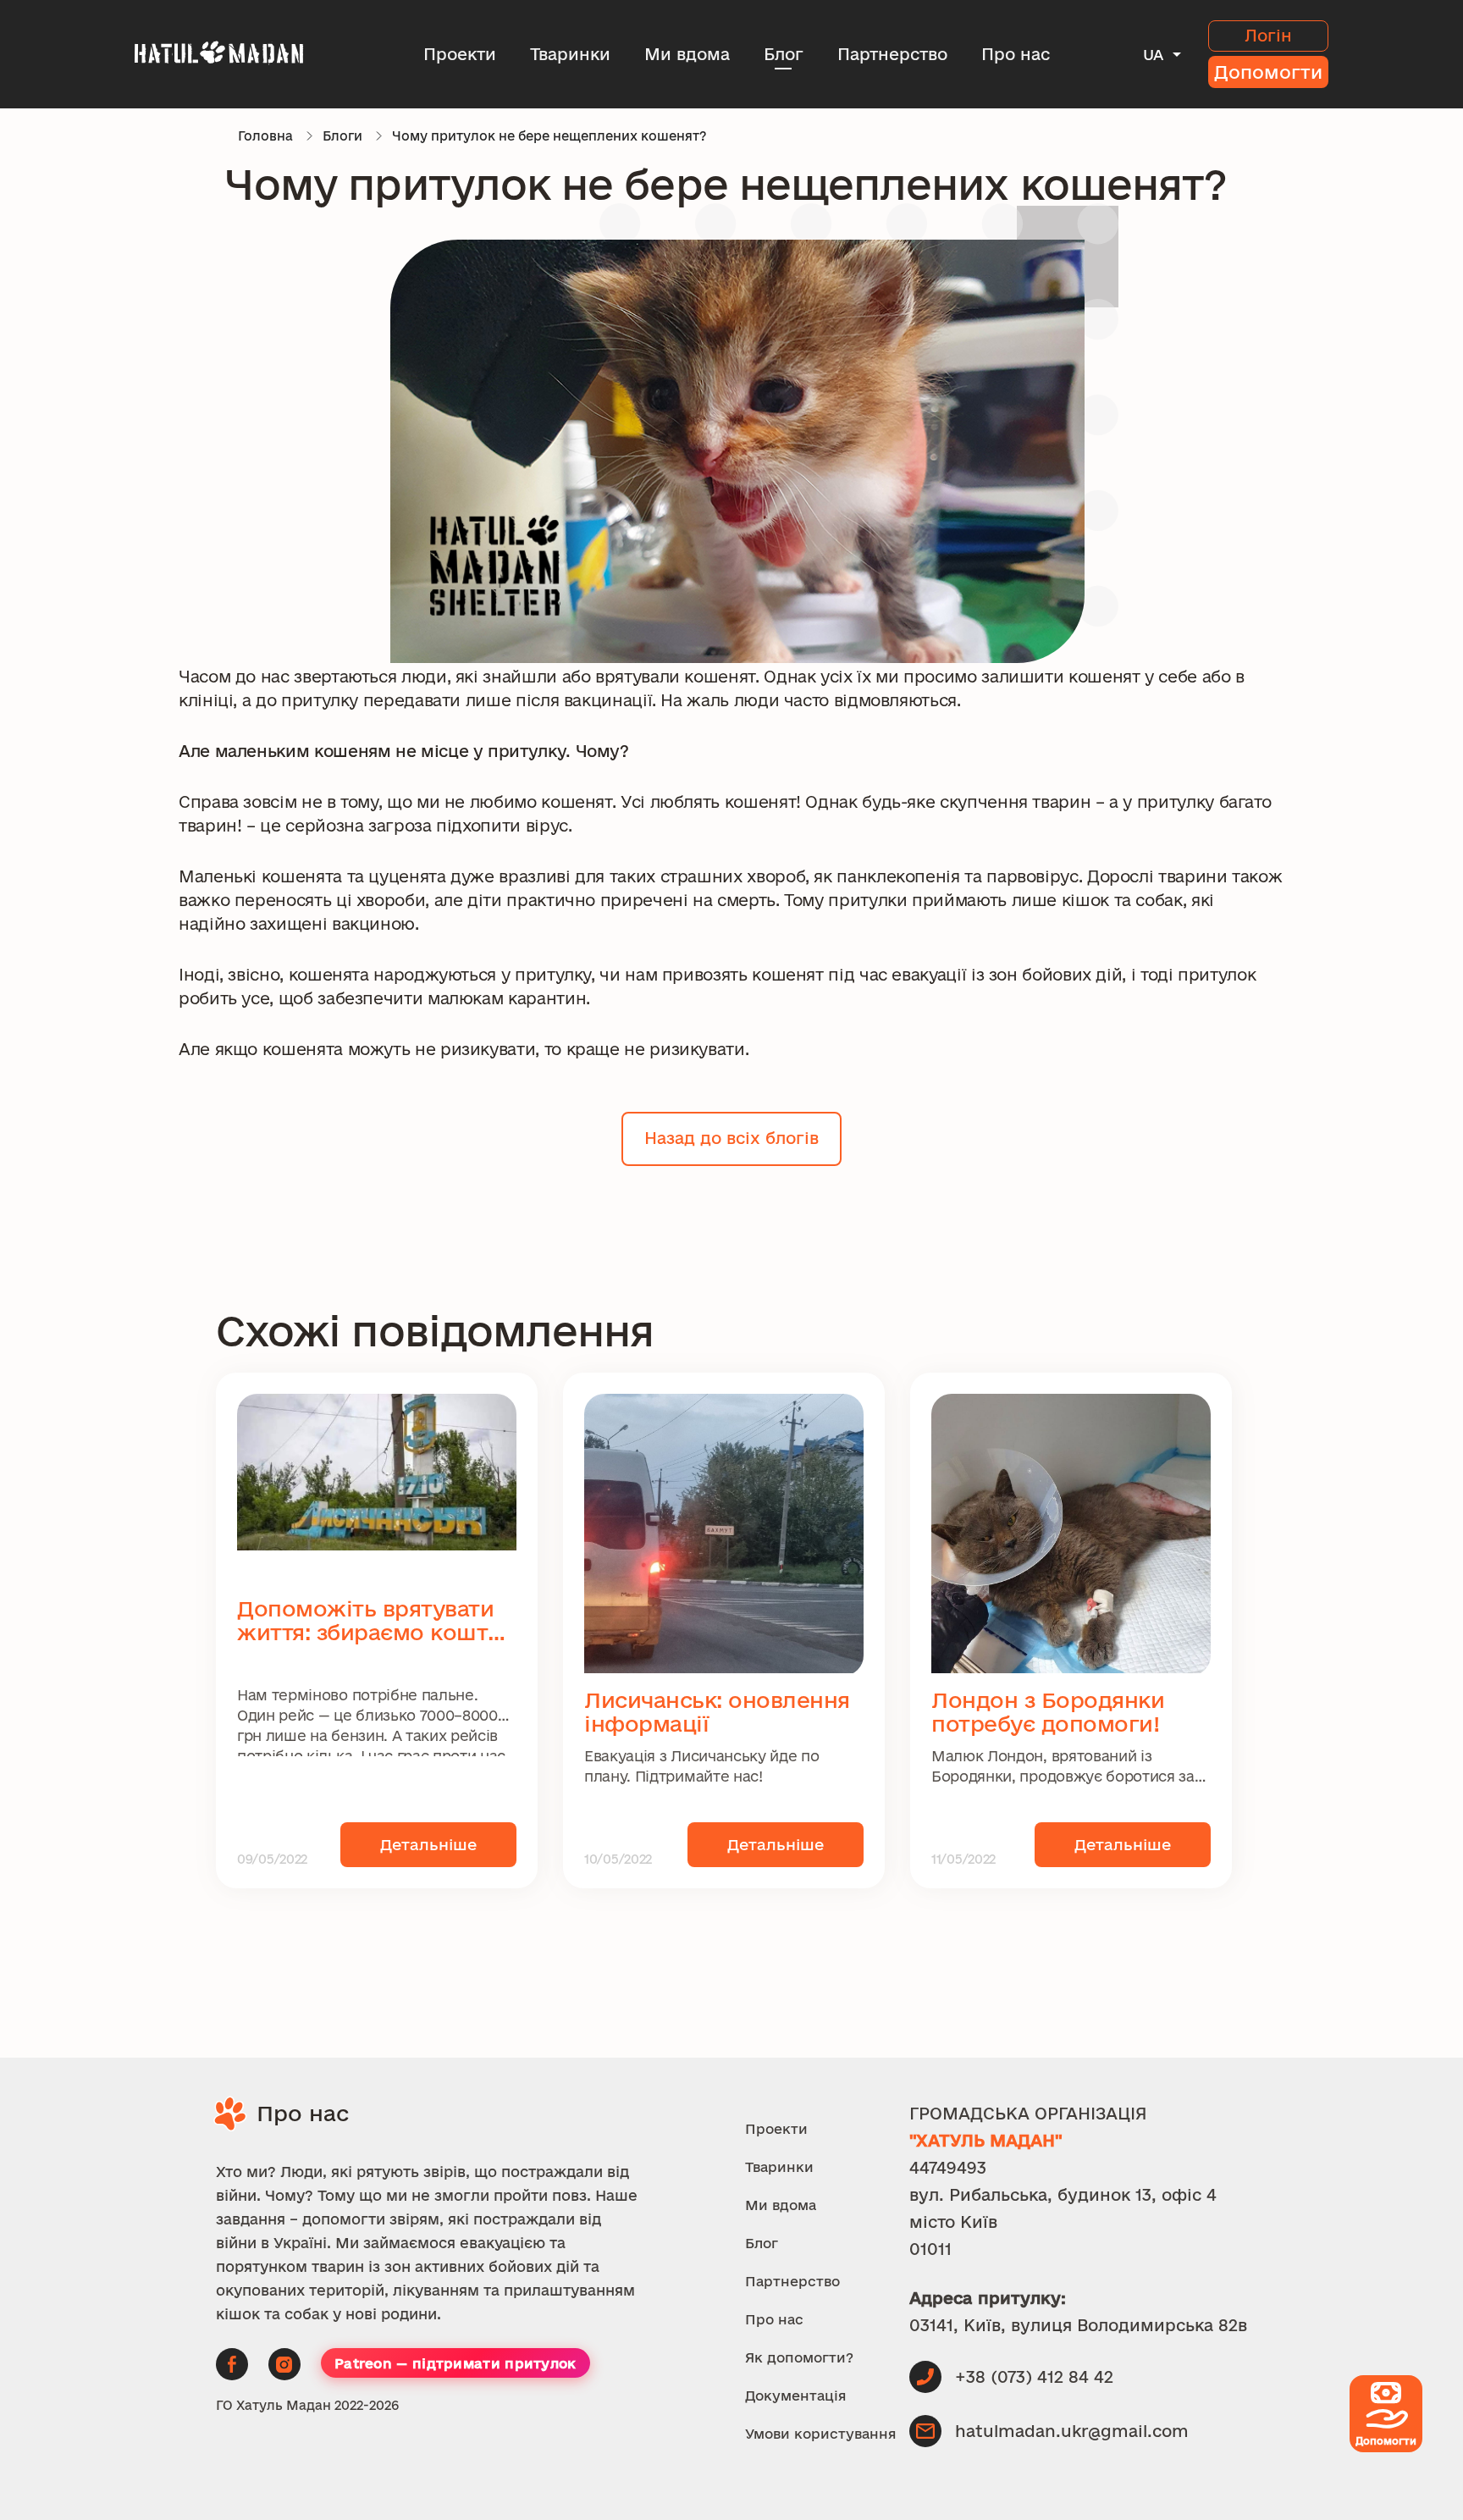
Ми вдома (687, 54)
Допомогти (1268, 72)
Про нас (1016, 54)
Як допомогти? (799, 2357)
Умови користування (821, 2434)
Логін (1268, 36)
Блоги (342, 136)
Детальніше (428, 1844)
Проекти (460, 54)
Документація (796, 2396)
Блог (784, 54)
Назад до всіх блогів (731, 1138)
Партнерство (892, 54)
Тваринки (570, 54)
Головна (265, 136)
